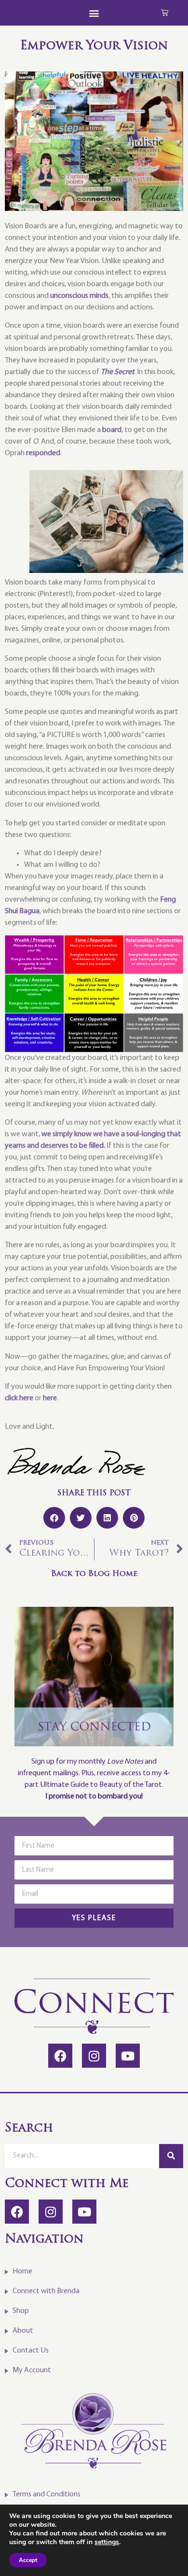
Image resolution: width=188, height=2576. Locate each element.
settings (107, 2542)
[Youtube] (128, 2056)
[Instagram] (94, 2056)
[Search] (171, 2156)
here (50, 1398)
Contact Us (31, 2351)
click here (19, 1398)
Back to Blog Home (94, 1574)
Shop (21, 2311)
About (23, 2331)
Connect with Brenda (46, 2291)
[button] (94, 13)
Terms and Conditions (47, 2494)
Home (22, 2271)
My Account (32, 2370)
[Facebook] (60, 2056)
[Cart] (165, 12)
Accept (28, 2560)
